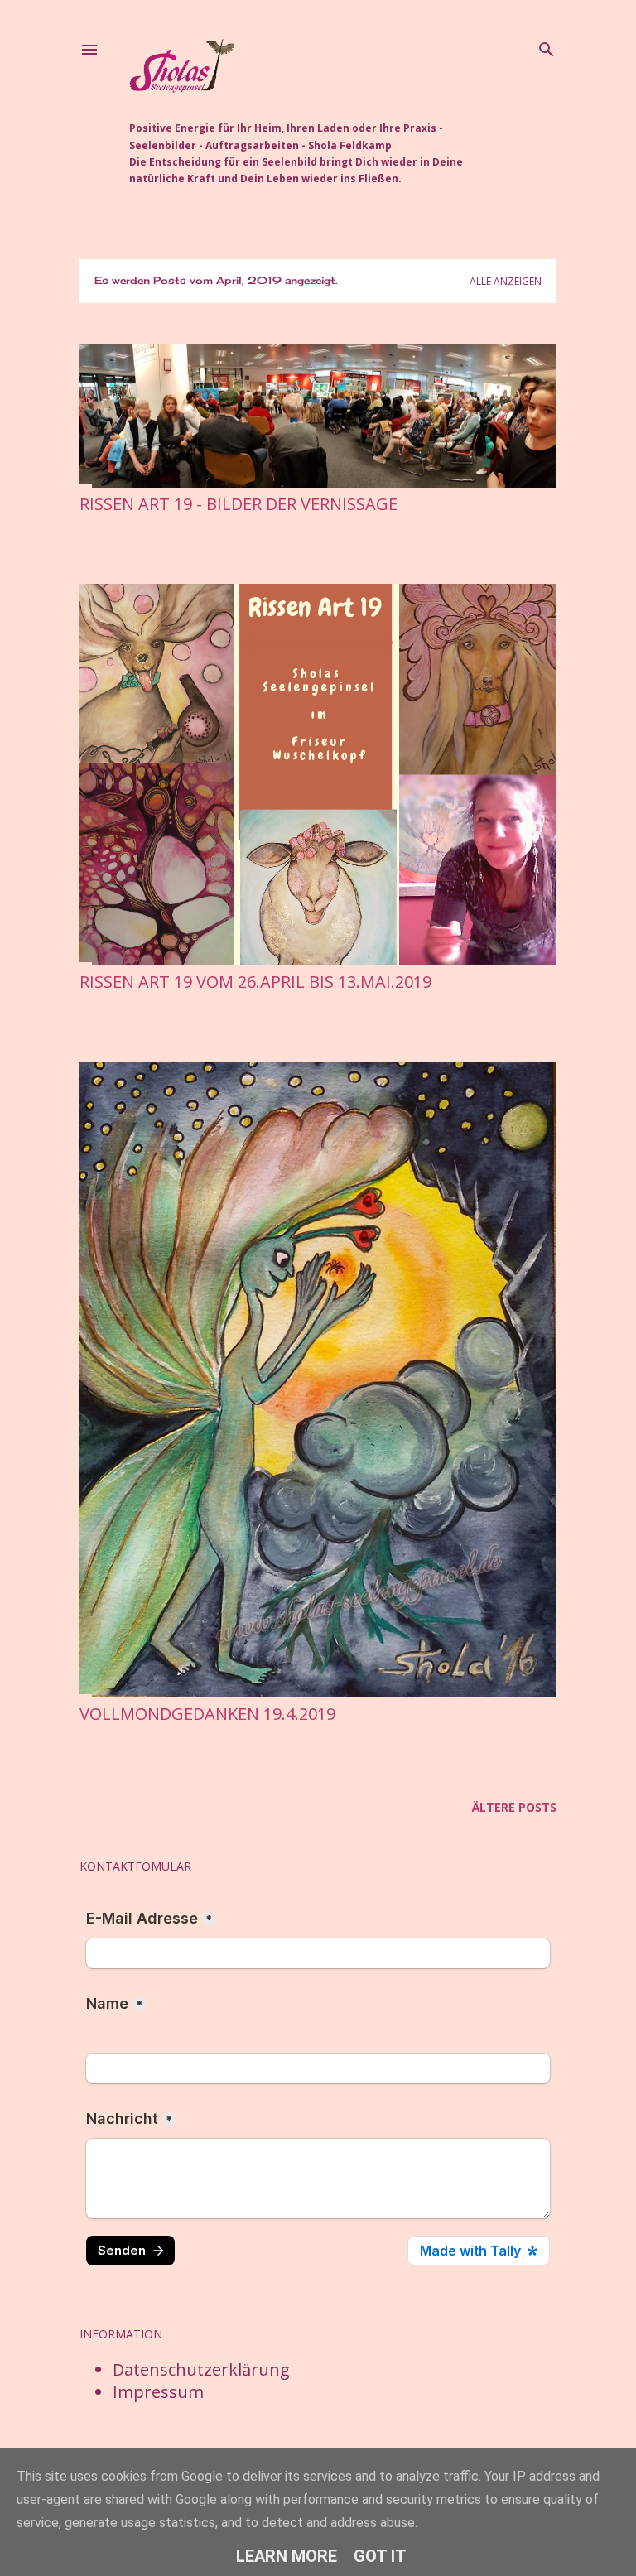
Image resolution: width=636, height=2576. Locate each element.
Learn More (287, 2556)
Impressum (158, 2392)
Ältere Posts (514, 1807)
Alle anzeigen (506, 281)
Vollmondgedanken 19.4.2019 (207, 1714)
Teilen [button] (94, 529)
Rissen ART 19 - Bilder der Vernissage (238, 504)
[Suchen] (547, 46)
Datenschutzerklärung (201, 2369)
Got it (380, 2556)
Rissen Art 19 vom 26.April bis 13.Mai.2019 (255, 982)
